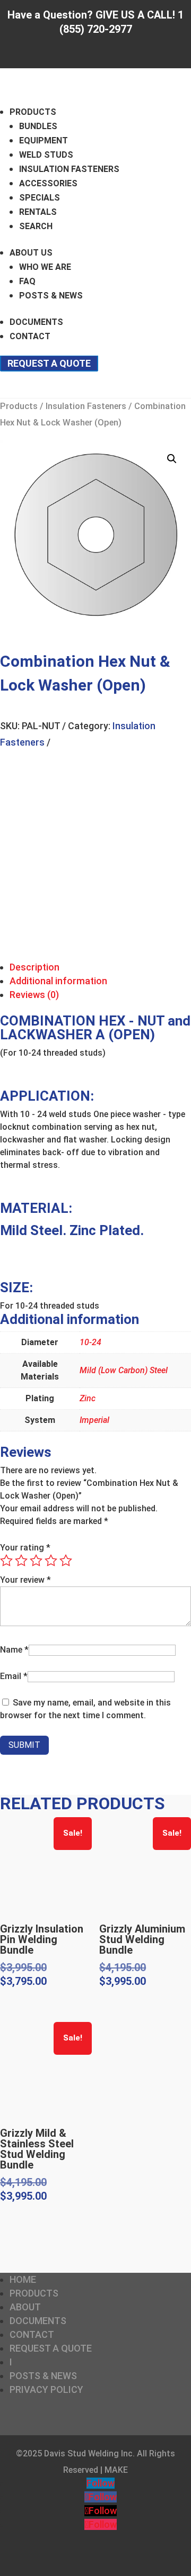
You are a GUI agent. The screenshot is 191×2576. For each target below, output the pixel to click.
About (25, 2307)
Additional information (58, 981)
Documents (36, 322)
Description (34, 967)
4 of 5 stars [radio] (51, 1561)
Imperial (94, 1420)
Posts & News (51, 296)
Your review (25, 1580)
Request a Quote (49, 363)
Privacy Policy (46, 2389)
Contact (30, 336)
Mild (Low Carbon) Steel (124, 1370)
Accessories (48, 183)
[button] (172, 459)
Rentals (38, 212)
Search (36, 226)
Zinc (88, 1398)
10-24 (90, 1342)
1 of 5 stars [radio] (6, 1561)
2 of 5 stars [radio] (21, 1561)
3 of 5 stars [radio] (36, 1561)
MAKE (116, 2470)
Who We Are (45, 267)
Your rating (25, 1548)
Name (14, 1650)
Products (33, 112)
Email (14, 1676)
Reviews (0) (34, 995)
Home (23, 2279)
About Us (31, 253)
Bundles (38, 126)
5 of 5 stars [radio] (66, 1561)
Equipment (44, 140)
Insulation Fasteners (69, 169)
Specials (40, 198)
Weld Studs (46, 155)
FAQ (27, 281)
